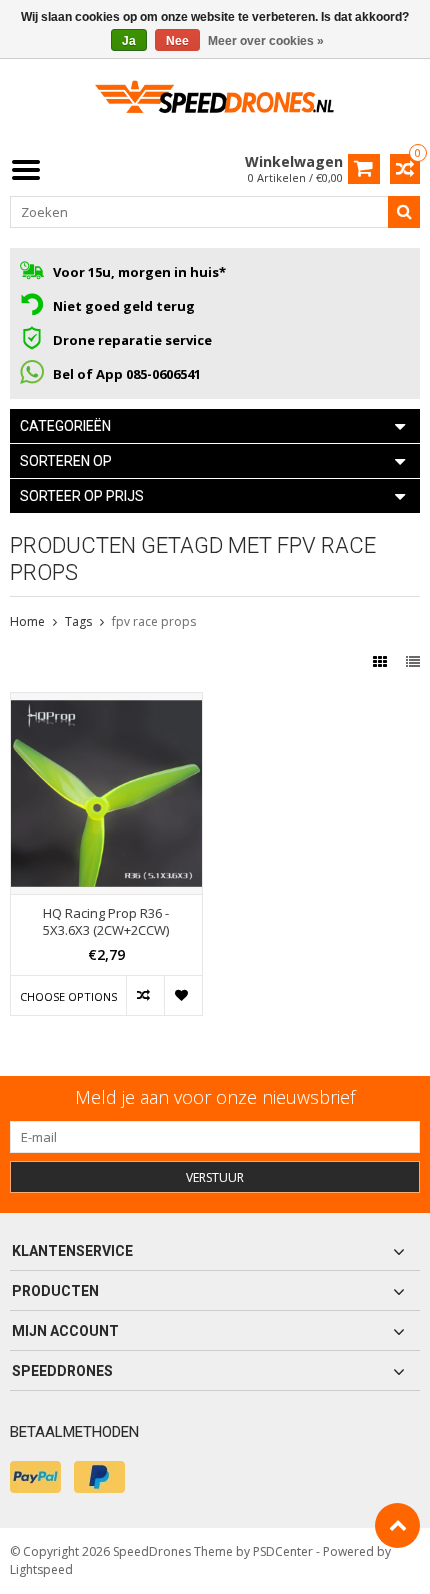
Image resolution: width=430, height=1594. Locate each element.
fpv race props (154, 621)
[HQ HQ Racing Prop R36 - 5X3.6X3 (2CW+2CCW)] (106, 703)
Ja (129, 41)
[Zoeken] (404, 212)
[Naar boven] (397, 1525)
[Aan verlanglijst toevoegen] (183, 995)
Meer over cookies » (266, 41)
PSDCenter (283, 1551)
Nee (177, 41)
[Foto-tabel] (382, 661)
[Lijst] (413, 661)
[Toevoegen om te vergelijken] (145, 995)
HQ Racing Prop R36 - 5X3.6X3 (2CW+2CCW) (106, 922)
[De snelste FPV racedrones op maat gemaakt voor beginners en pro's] (215, 103)
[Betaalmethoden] (35, 1477)
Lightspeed (41, 1569)
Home (27, 621)
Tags (78, 621)
